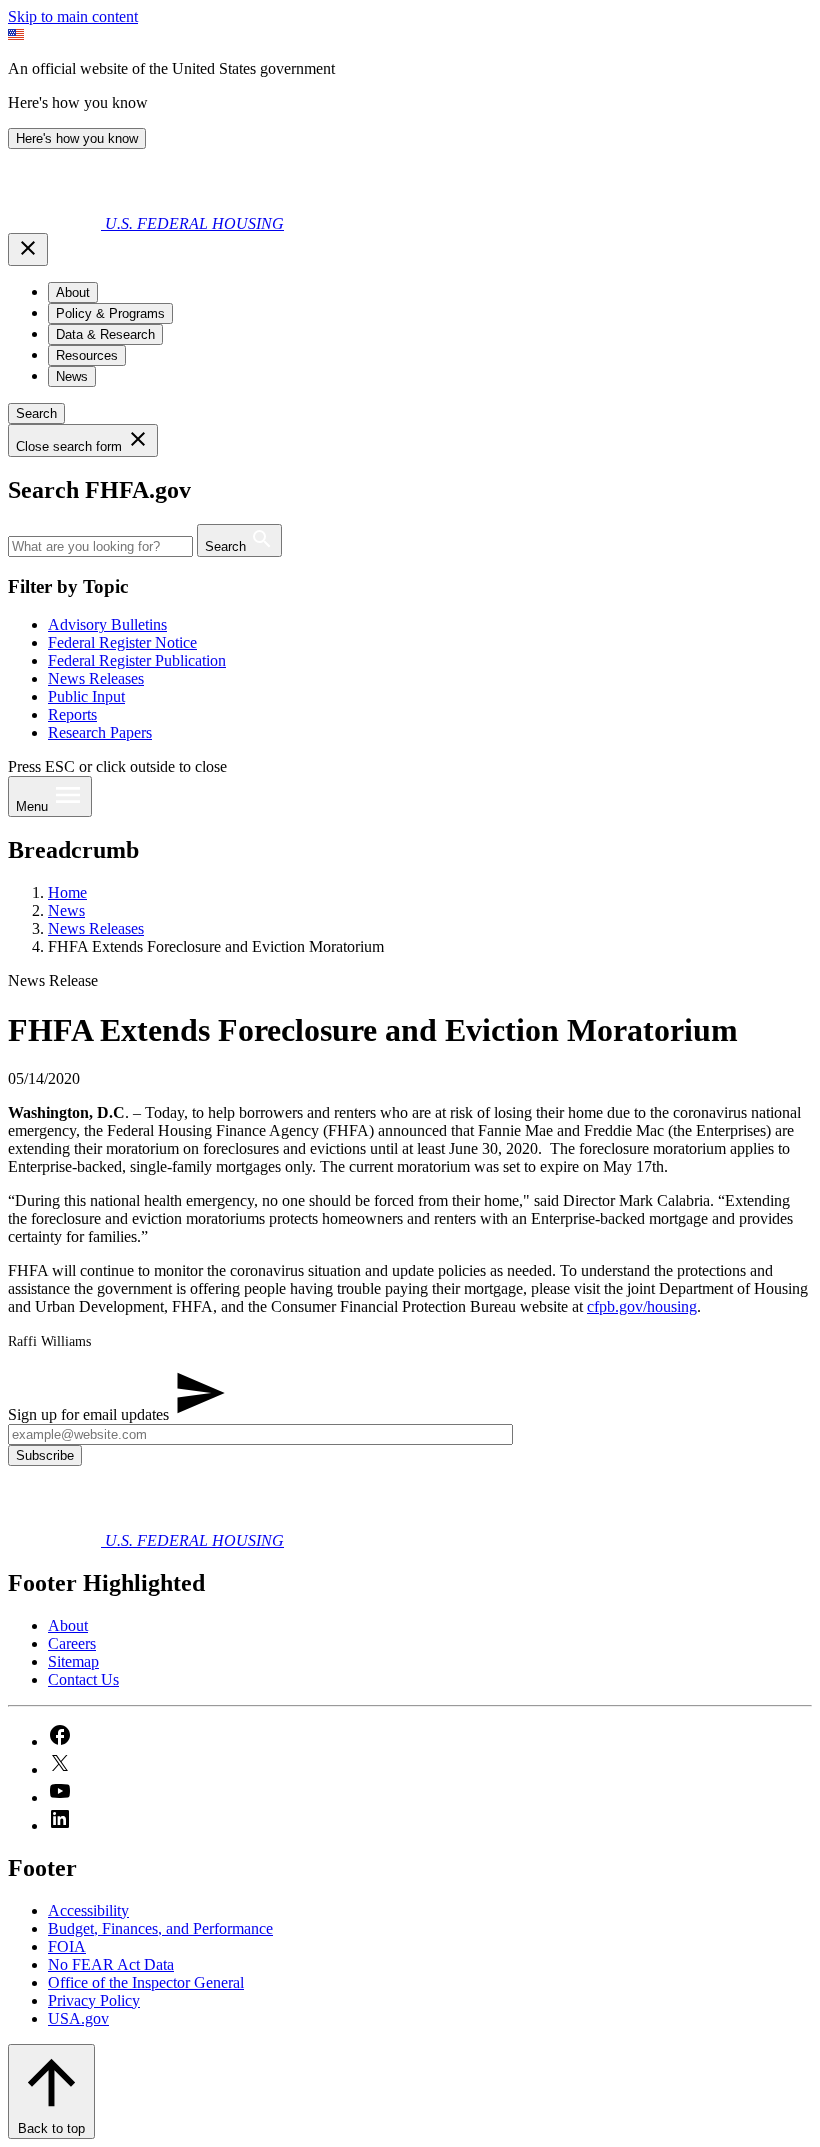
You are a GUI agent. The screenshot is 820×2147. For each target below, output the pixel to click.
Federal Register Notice (122, 642)
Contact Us (83, 1679)
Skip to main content (73, 16)
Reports (72, 714)
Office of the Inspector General (146, 1982)
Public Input (86, 696)
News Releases (96, 678)
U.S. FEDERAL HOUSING (194, 223)
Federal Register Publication (137, 660)
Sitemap (73, 1661)
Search (36, 413)
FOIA (67, 1946)
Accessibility (88, 1910)
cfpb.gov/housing (642, 1306)
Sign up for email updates (90, 1414)
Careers (72, 1643)
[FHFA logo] (56, 223)
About (68, 1625)
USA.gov (78, 2018)
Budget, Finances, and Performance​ (160, 1928)
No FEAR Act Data (111, 1964)
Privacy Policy (94, 2000)
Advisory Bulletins (107, 624)
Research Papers (100, 732)
